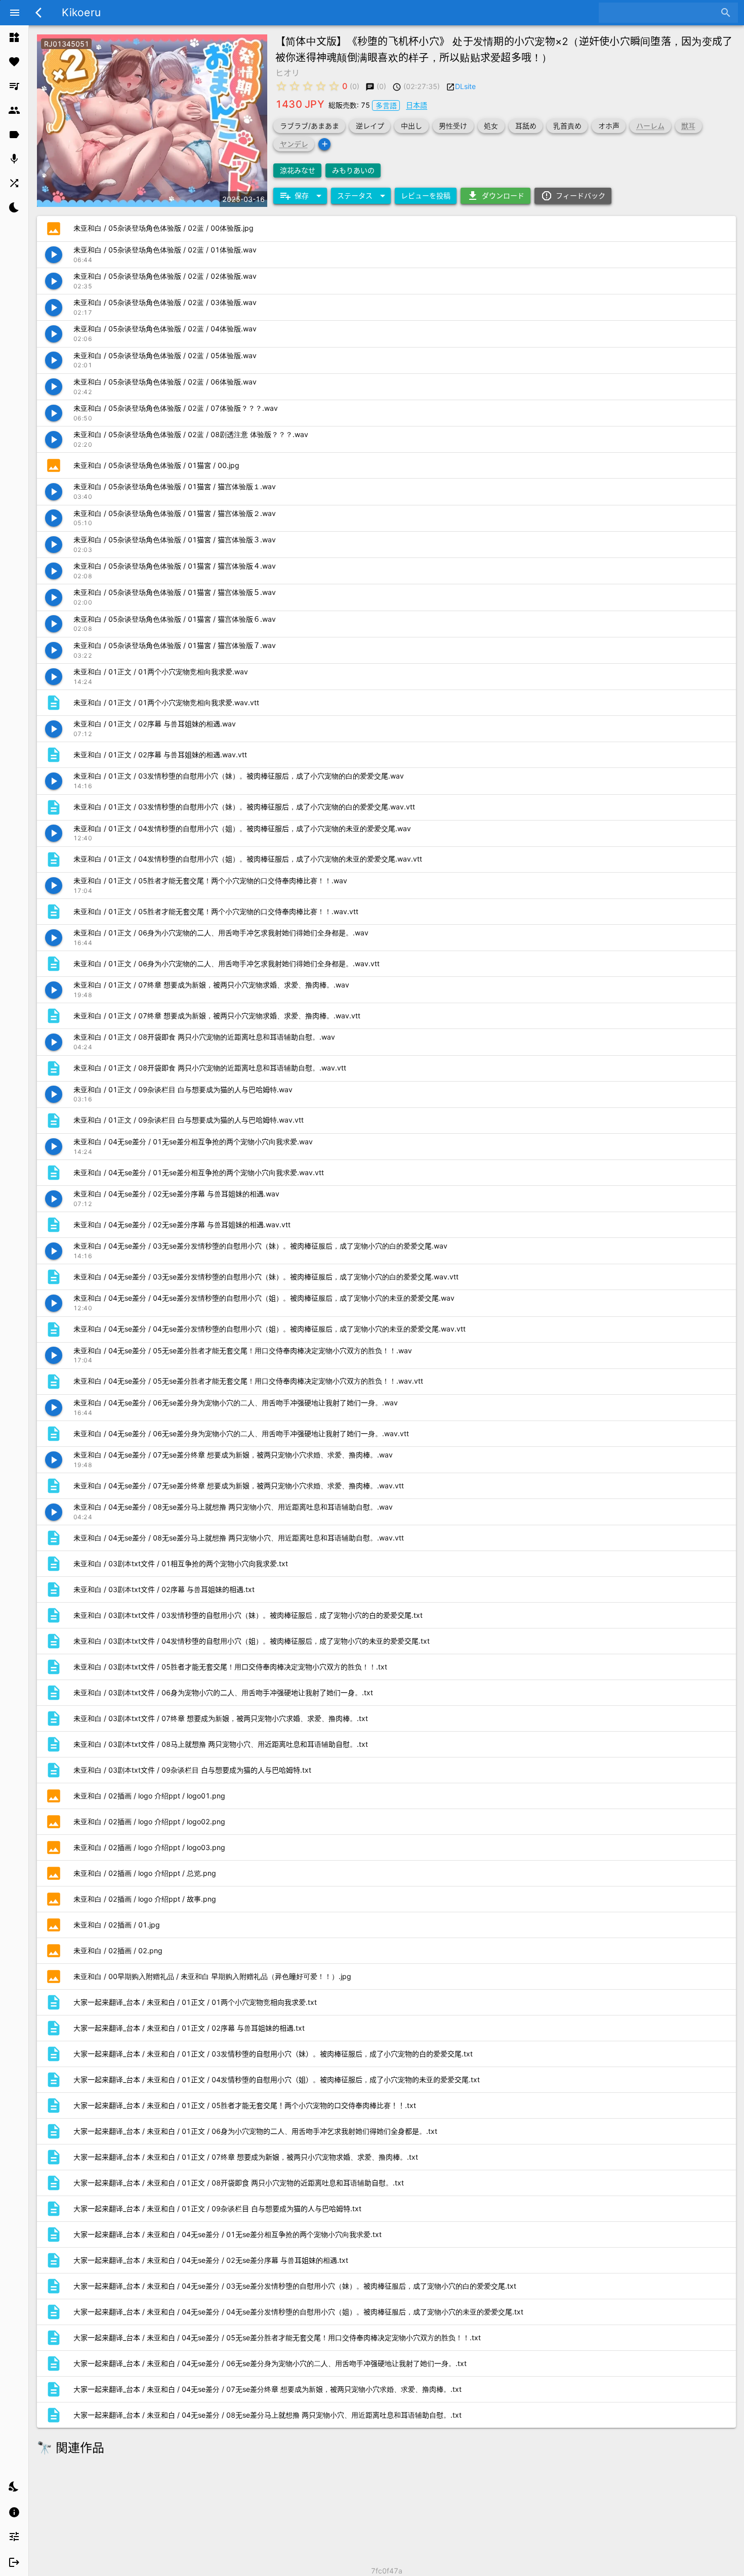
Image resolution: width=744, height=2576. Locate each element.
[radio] (281, 86)
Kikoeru (81, 12)
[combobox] (661, 13)
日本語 (417, 105)
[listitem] (14, 37)
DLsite (465, 86)
